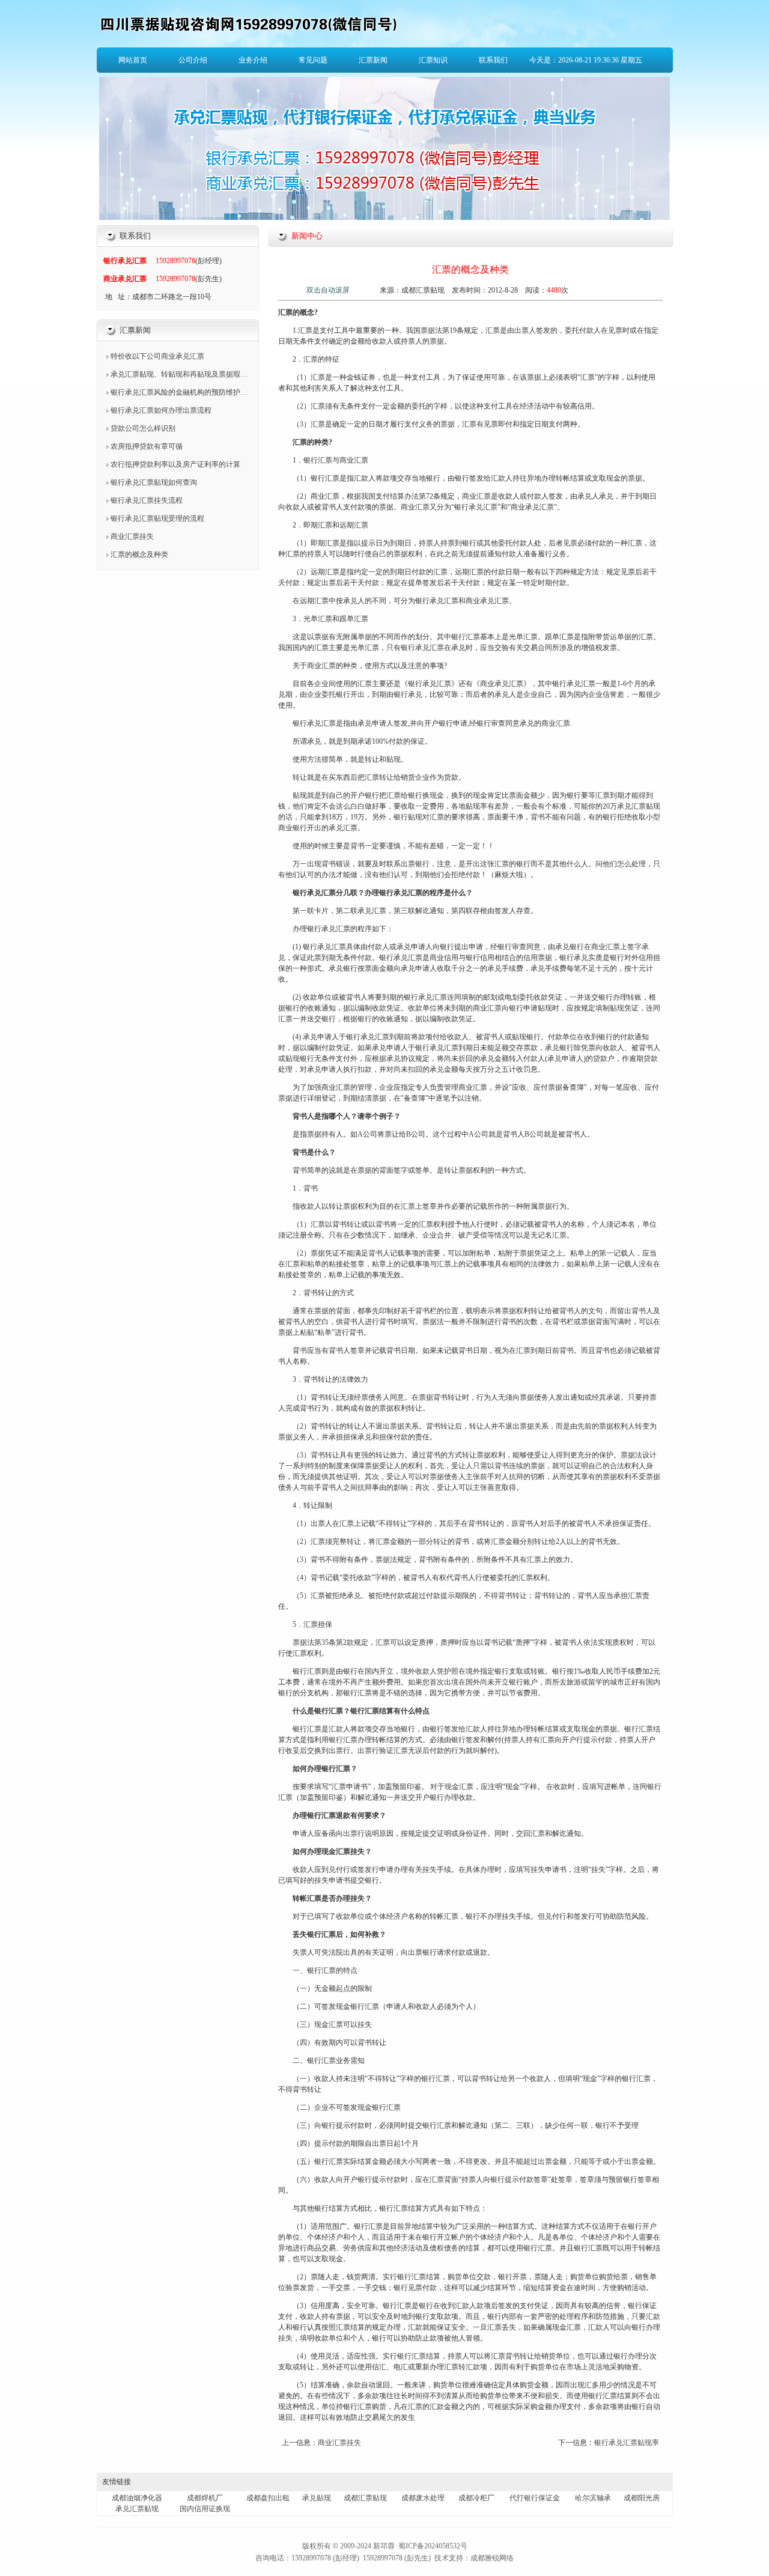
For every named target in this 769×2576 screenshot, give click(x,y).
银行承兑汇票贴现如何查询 (154, 482)
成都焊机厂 (205, 2498)
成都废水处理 (423, 2498)
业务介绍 (253, 60)
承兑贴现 (317, 2498)
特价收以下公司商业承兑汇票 (157, 356)
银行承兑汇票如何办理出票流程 (161, 410)
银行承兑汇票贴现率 (627, 2443)
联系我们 (493, 60)
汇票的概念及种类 (139, 554)
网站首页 (133, 60)
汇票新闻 (373, 60)
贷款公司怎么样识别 (143, 428)
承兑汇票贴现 (137, 2509)
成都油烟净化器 (137, 2498)
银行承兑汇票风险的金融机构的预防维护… (179, 392)
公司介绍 (193, 60)
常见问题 (313, 60)
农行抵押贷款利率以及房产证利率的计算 (175, 464)
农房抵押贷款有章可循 (147, 446)
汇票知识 (433, 60)
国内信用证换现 (205, 2509)
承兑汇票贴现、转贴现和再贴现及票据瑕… (179, 374)
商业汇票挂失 (132, 536)
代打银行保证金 (535, 2498)
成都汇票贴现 (365, 2498)
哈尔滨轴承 (593, 2498)
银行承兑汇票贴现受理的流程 (157, 518)
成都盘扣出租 (268, 2498)
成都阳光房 (642, 2498)
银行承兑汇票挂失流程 (147, 500)
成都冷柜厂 (476, 2498)
